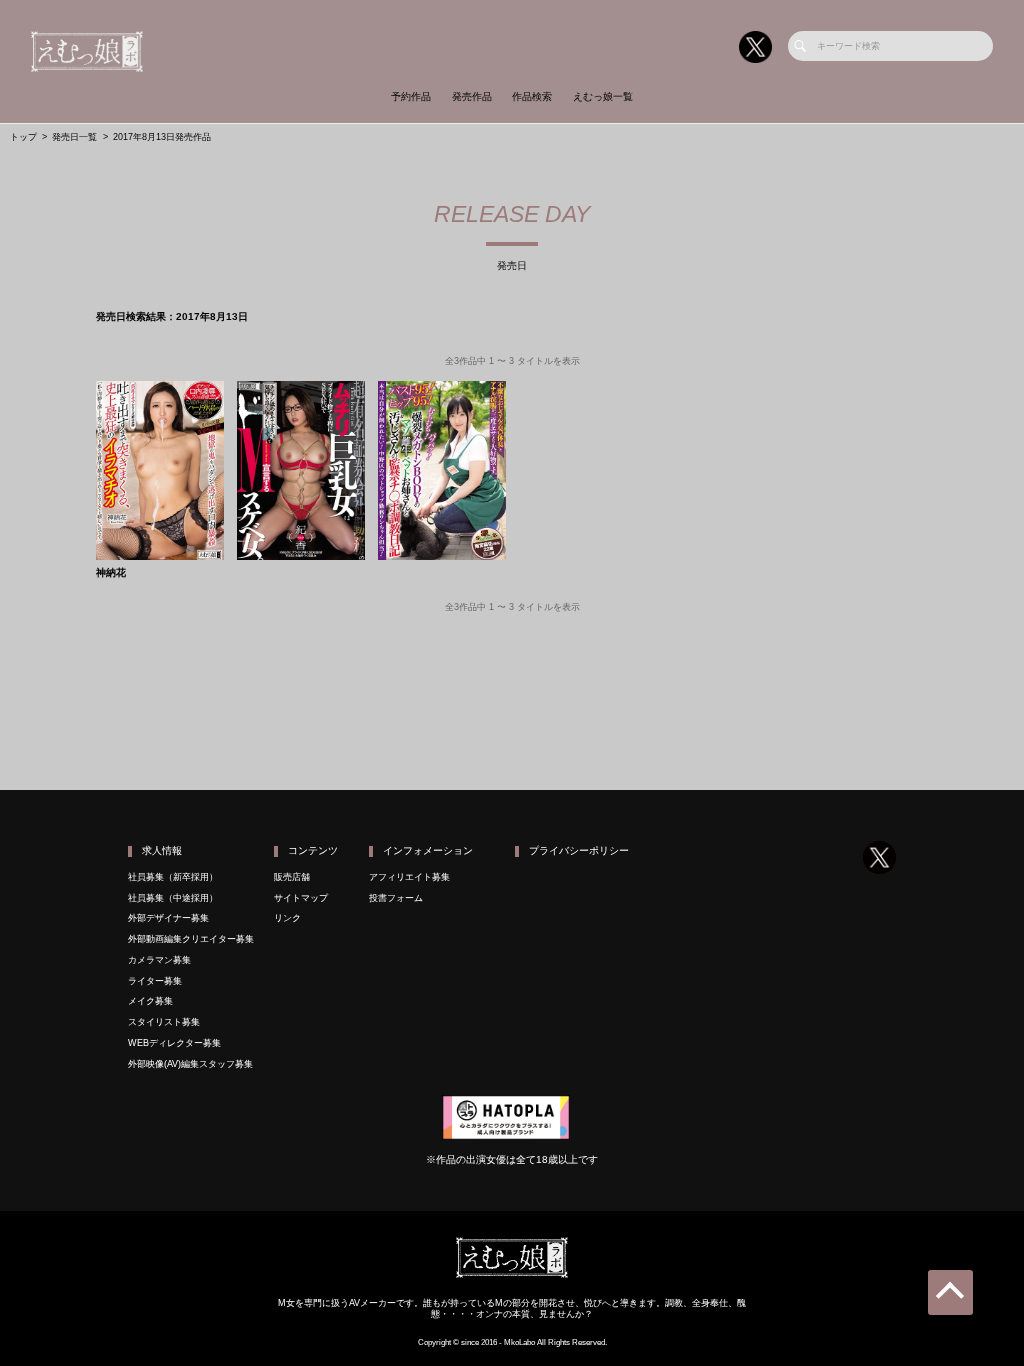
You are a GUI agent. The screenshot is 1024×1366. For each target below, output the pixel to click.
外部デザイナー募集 (168, 918)
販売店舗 (292, 877)
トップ (23, 137)
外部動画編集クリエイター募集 (191, 939)
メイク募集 (150, 1001)
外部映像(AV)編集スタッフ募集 (190, 1064)
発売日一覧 (74, 137)
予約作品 (411, 96)
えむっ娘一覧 (603, 96)
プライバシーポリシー (579, 850)
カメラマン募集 (159, 960)
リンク (287, 918)
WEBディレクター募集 (174, 1043)
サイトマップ (301, 898)
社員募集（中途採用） (173, 898)
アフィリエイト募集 (409, 877)
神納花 (111, 573)
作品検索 (532, 96)
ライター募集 (155, 981)
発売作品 (472, 96)
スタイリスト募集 (164, 1022)
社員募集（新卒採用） (173, 877)
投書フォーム (396, 898)
